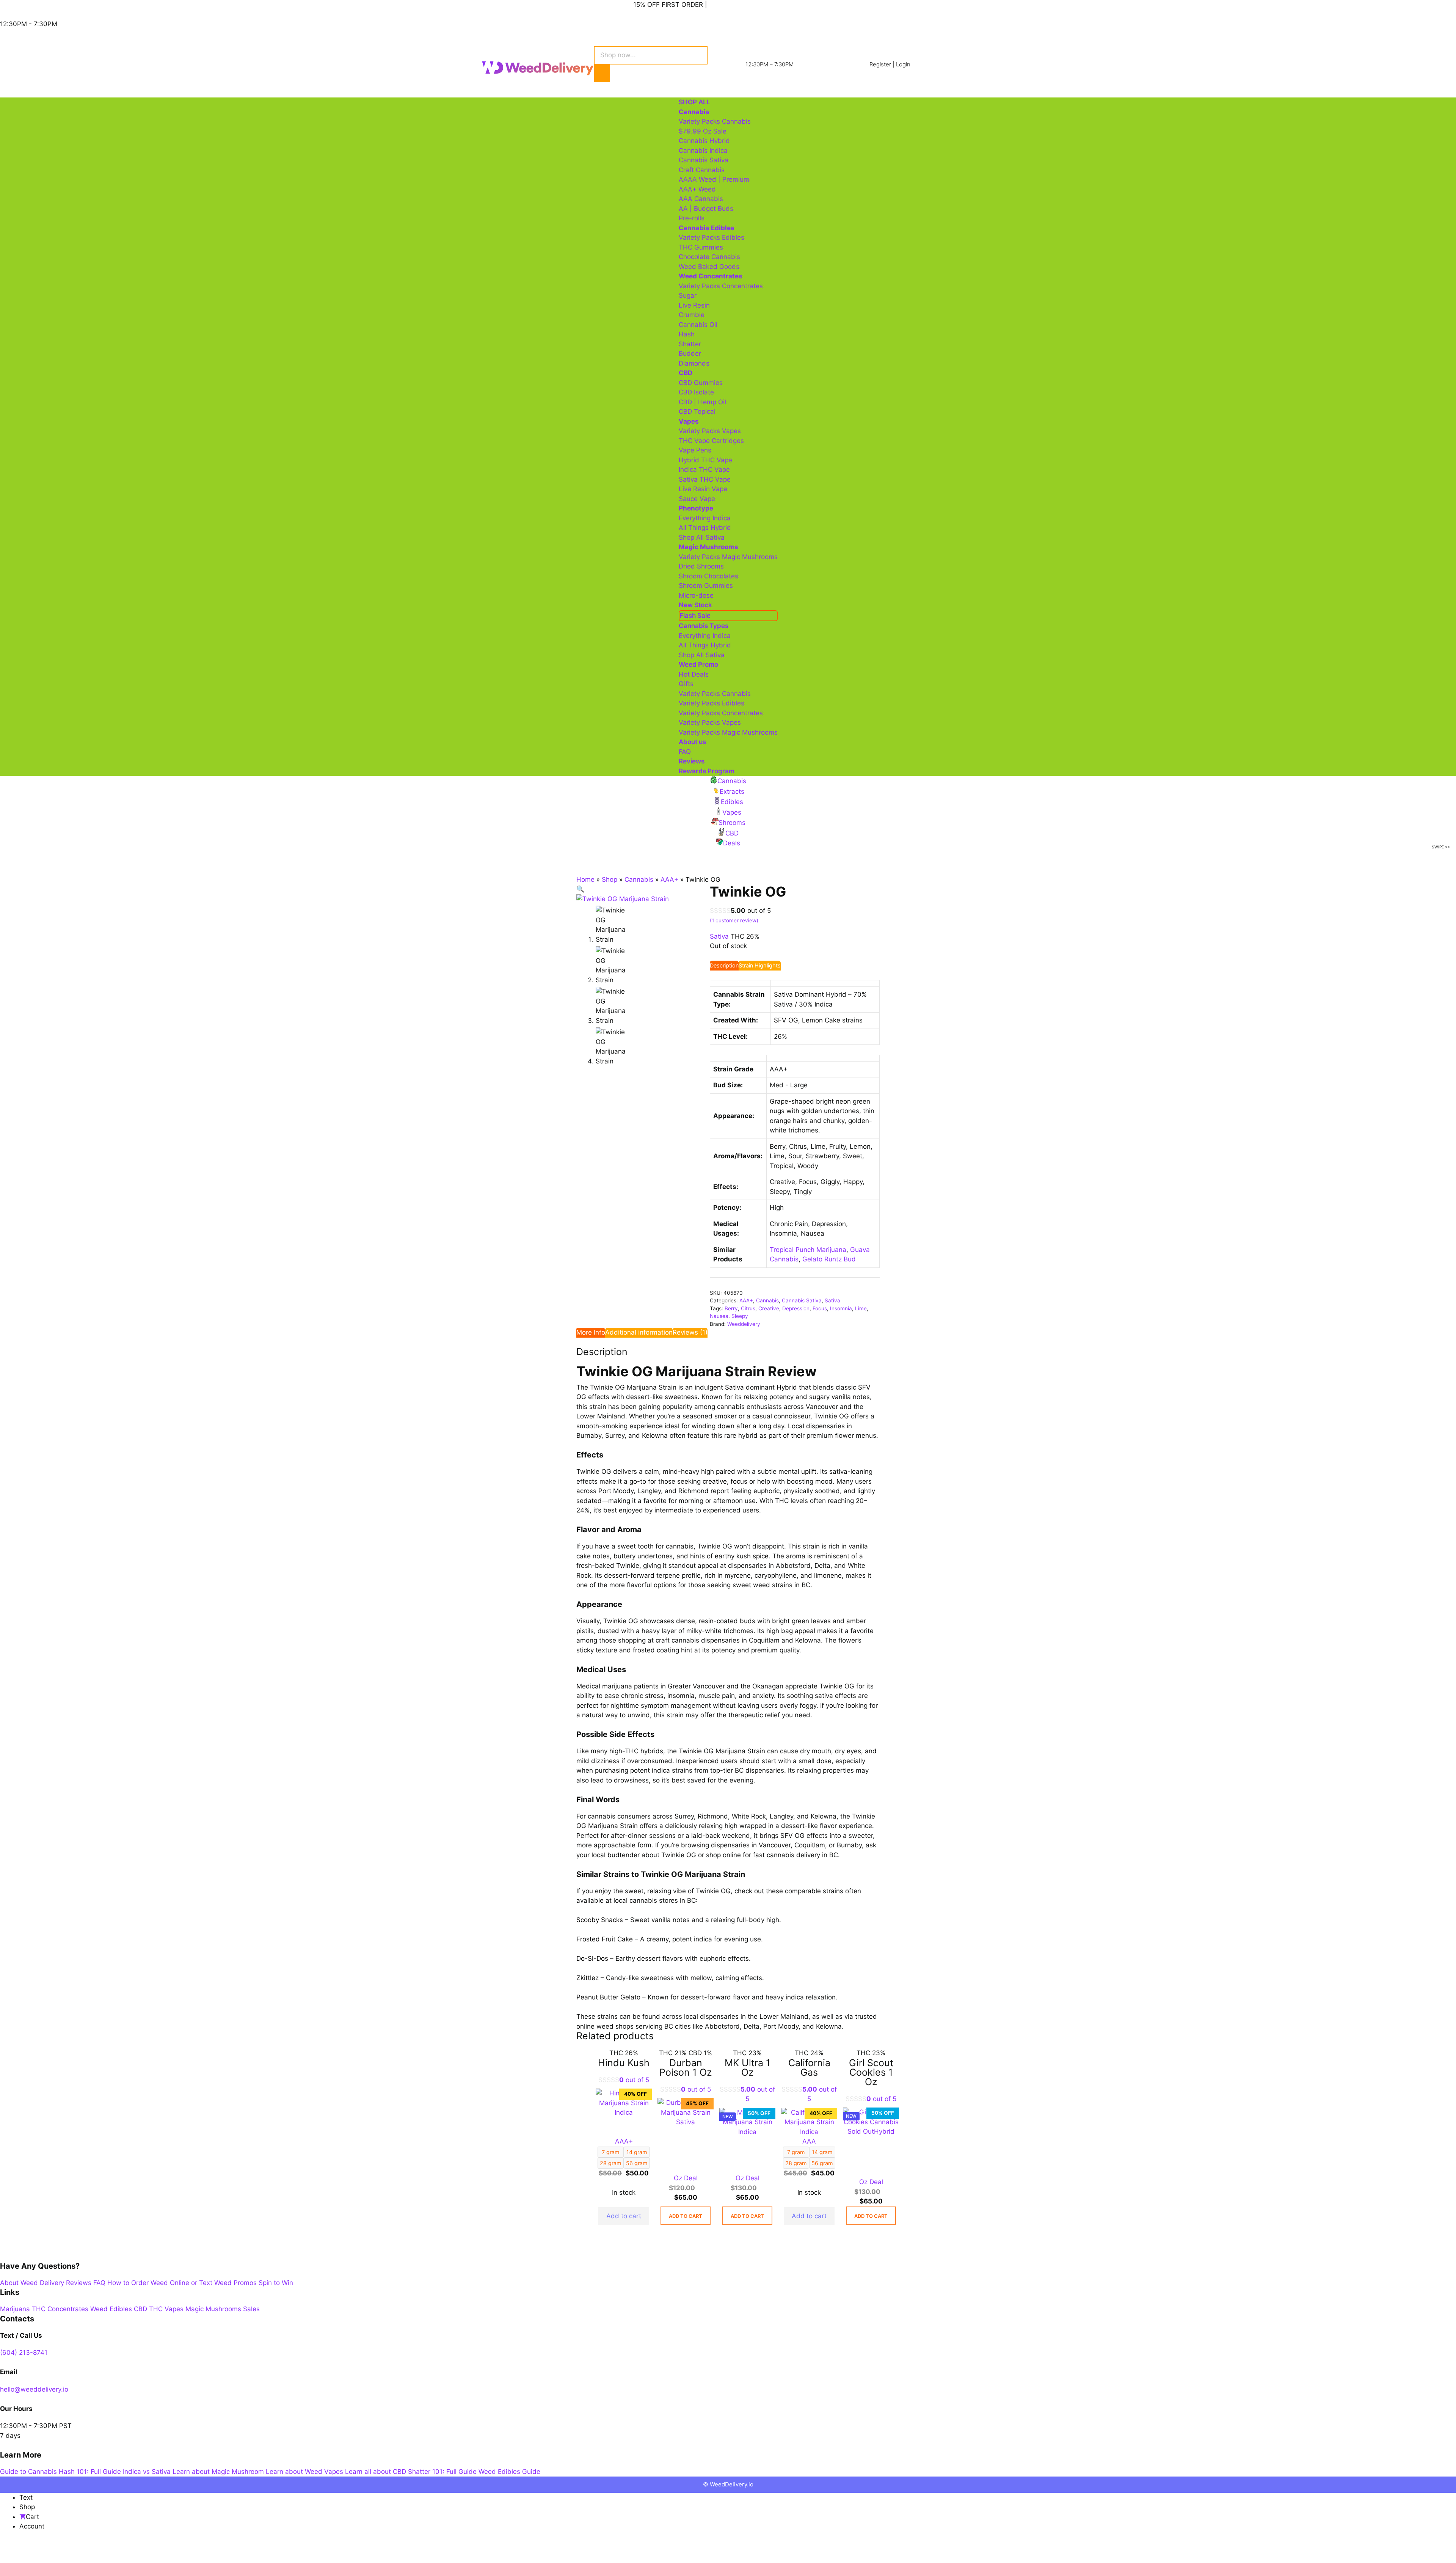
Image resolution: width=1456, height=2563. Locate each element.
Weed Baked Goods (709, 267)
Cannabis (639, 879)
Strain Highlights (760, 965)
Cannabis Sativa (704, 160)
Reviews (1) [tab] (690, 1332)
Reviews (692, 761)
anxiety (763, 1696)
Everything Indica (705, 518)
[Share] (44, 2548)
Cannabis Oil (698, 325)
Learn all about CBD (376, 2472)
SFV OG (786, 1020)
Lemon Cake (821, 1020)
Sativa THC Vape (705, 479)
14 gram (637, 2152)
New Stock (695, 605)
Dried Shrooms (701, 566)
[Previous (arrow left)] (8, 2559)
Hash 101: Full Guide (90, 2472)
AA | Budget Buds (706, 209)
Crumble (692, 315)
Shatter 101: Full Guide (442, 2472)
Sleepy (740, 1316)
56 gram (637, 2163)
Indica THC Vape (704, 470)
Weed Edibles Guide (509, 2472)
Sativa (832, 1300)
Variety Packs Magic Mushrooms (728, 557)
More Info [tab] (591, 1332)
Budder (690, 353)
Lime (861, 1308)
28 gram (611, 2163)
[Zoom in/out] (8, 2548)
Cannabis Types (704, 626)
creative (715, 1481)
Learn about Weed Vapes (304, 2472)
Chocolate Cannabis (709, 257)
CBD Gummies (701, 383)
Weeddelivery (744, 1324)
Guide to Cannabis (28, 2472)
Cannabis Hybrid (704, 141)
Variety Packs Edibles (712, 237)
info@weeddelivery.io (514, 5)
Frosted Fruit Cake (605, 1939)
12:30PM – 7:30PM (770, 64)
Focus (820, 1308)
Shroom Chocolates (708, 576)
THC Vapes (166, 2309)
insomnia (681, 1696)
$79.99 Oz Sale (703, 131)
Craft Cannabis (702, 170)
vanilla (841, 1397)
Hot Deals (694, 674)
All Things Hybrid (705, 528)
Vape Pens (695, 450)
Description (724, 965)
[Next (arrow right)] (26, 2559)
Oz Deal (686, 2178)
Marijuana (15, 2309)
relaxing (755, 1397)
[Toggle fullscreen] (26, 2548)
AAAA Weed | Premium (714, 179)
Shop (610, 879)
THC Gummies (701, 247)
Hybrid (787, 1387)
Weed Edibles (111, 2309)
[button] (580, 889)
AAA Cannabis (701, 199)
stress (654, 1696)
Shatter (690, 344)
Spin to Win (276, 2283)
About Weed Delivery (32, 2283)
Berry (731, 1308)
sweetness (681, 1397)
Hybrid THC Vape (705, 460)
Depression (796, 1308)
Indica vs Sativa (147, 2472)
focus (739, 1481)
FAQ (685, 752)
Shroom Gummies (706, 586)
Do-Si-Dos (592, 1958)
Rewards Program (707, 771)
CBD (140, 2309)
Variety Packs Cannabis (715, 121)
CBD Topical (697, 411)
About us (692, 742)
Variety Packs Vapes (710, 431)
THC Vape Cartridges (711, 441)
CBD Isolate (696, 392)
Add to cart (624, 2216)
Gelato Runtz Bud (829, 1259)
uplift (809, 1472)
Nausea (719, 1316)
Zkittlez (588, 1978)
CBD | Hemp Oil (702, 402)
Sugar (688, 295)
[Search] (602, 74)
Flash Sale (695, 616)
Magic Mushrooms (213, 2309)
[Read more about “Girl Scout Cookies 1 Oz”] (871, 2216)
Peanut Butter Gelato (608, 1997)
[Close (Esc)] (61, 2548)
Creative (769, 1308)
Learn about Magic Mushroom (218, 2472)
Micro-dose (696, 595)
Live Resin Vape (703, 489)
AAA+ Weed (697, 189)
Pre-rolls (692, 218)
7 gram (611, 2152)
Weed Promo (698, 664)
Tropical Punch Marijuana (808, 1250)
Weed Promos (235, 2283)
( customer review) (734, 920)
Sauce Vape (697, 499)
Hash (687, 334)
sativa (824, 1696)
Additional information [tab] (639, 1332)
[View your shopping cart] (632, 86)
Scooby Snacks (600, 1920)
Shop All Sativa (702, 537)
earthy (725, 1556)
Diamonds (694, 363)
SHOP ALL (695, 102)
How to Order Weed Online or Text (160, 2283)
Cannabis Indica (703, 151)
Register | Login (890, 64)
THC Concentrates (60, 2309)
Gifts (686, 684)
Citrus (748, 1308)
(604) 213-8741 (24, 2353)
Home (585, 879)
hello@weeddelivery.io (34, 2389)
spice (761, 1556)
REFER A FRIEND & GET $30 (752, 5)
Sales (251, 2309)
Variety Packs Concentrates (721, 286)
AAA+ (669, 879)
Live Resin (694, 305)
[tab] (724, 966)
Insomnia (841, 1308)
